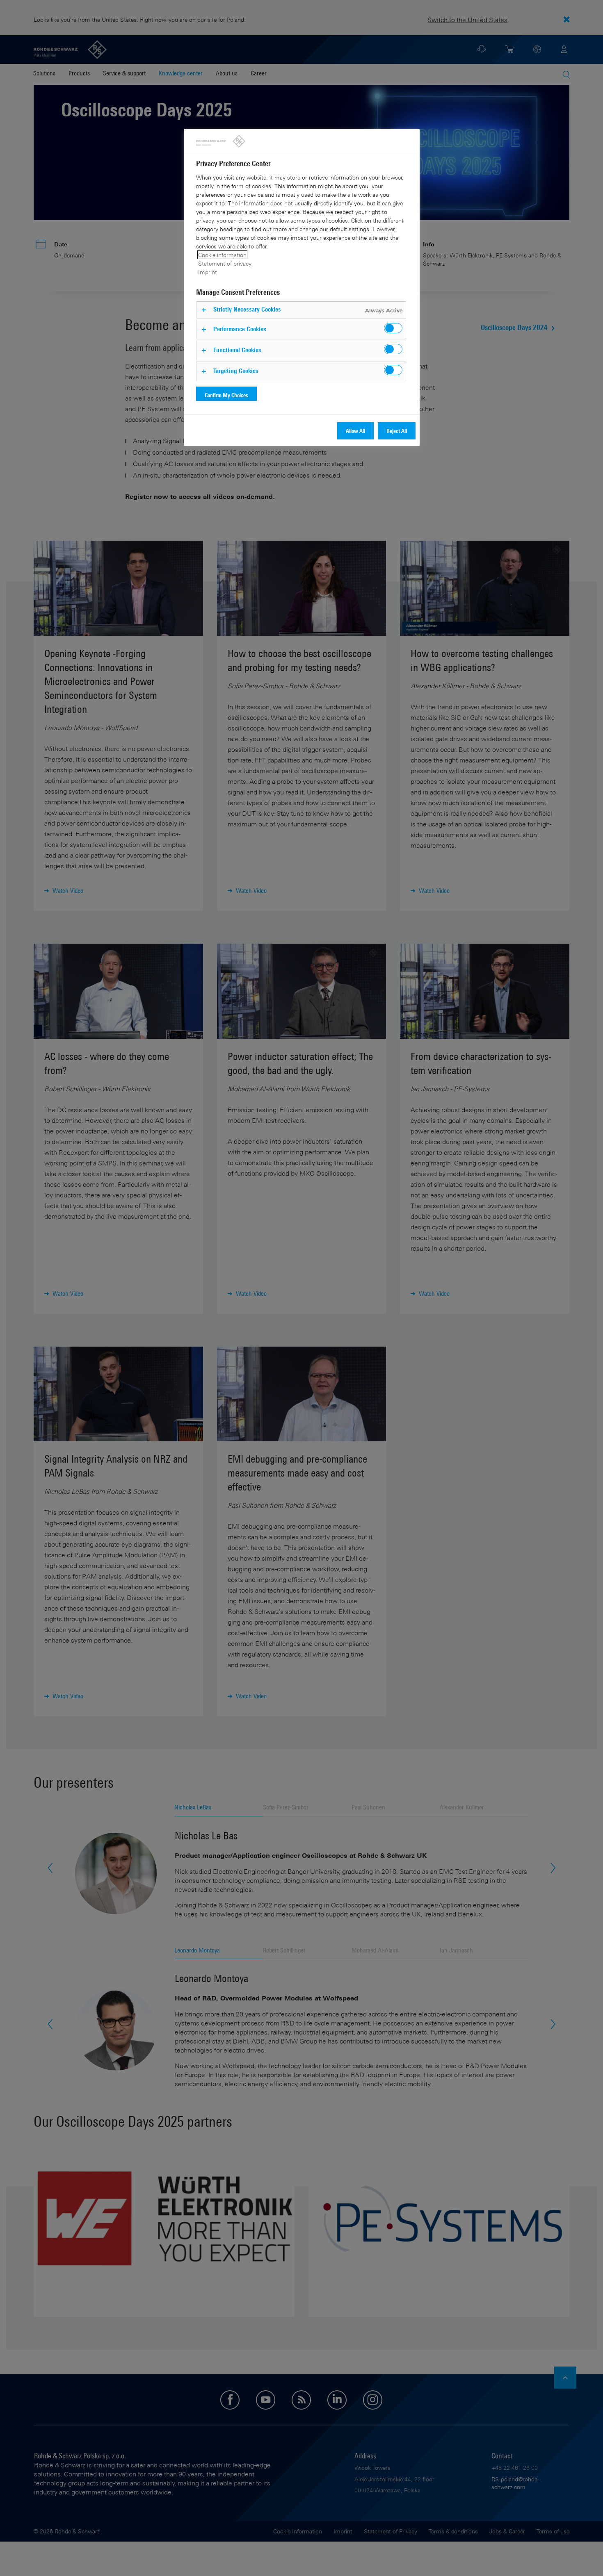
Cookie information (222, 255)
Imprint (208, 272)
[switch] (393, 328)
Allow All (355, 431)
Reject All (397, 431)
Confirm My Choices (226, 395)
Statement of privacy (225, 263)
